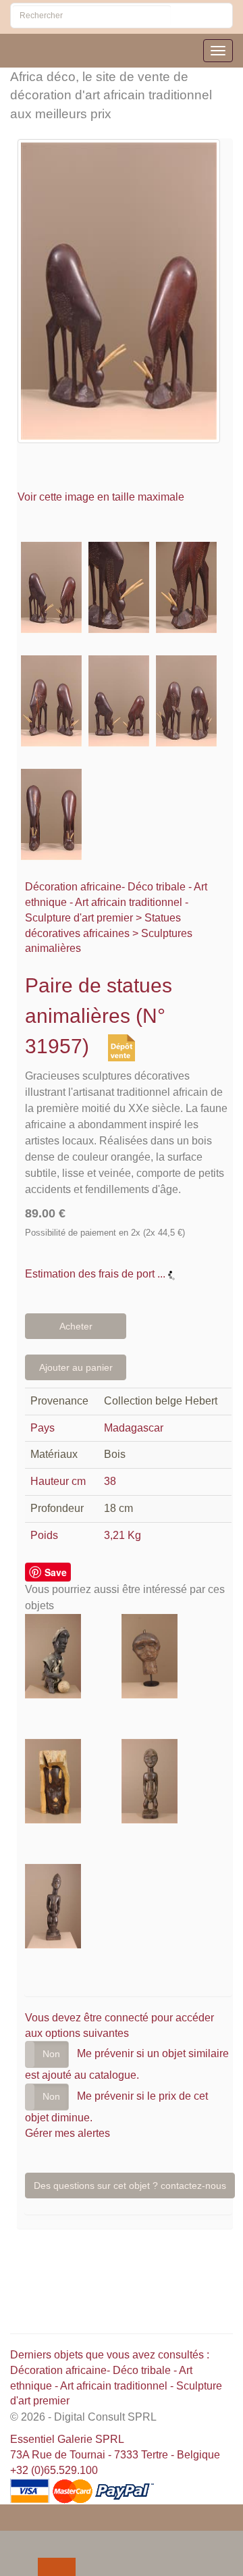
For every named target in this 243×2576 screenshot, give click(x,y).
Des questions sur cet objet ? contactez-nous (130, 2186)
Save (56, 1572)
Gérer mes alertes (67, 2133)
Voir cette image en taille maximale (102, 497)
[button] (13, 2540)
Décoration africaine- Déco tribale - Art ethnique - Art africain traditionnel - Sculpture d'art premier (116, 902)
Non (51, 2054)
